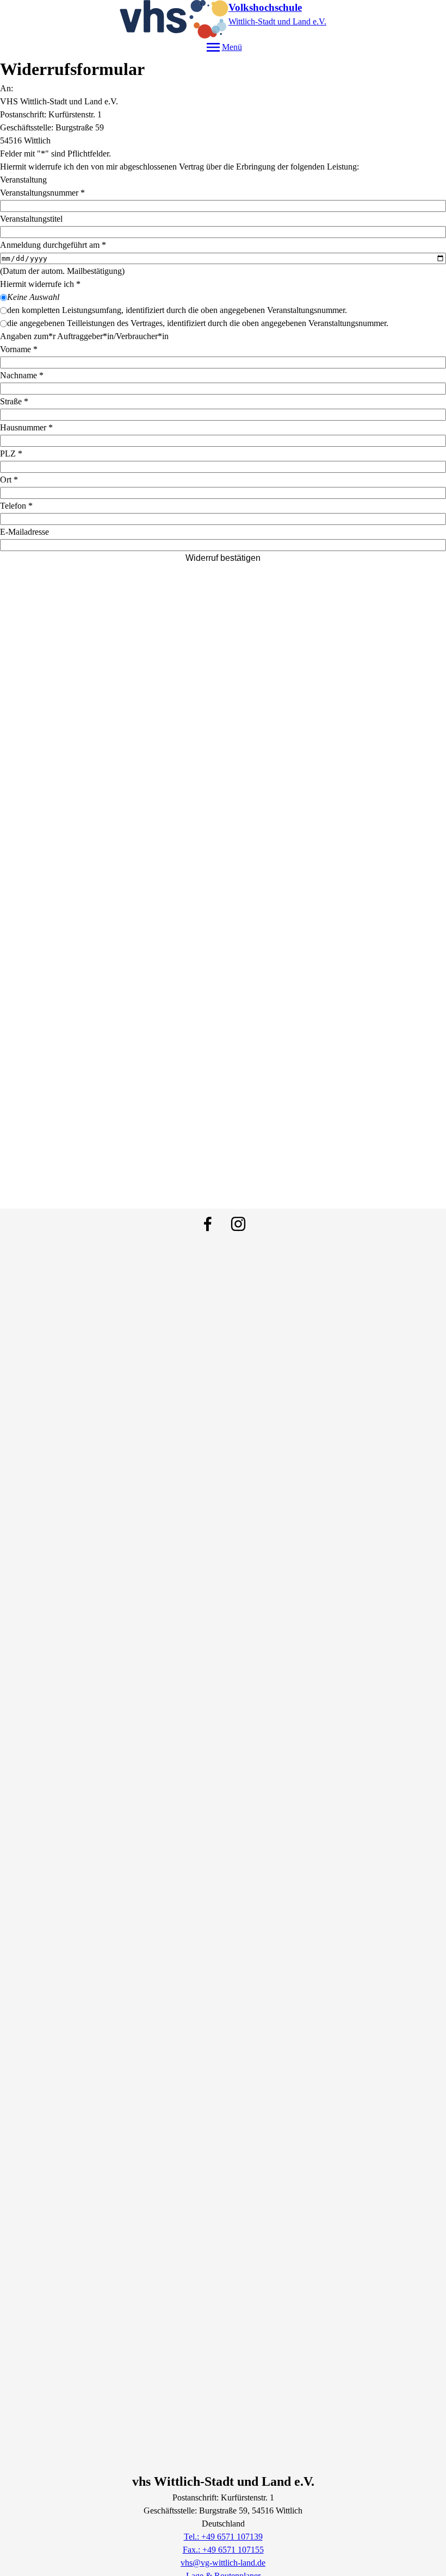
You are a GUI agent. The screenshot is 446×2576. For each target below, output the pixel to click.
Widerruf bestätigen (223, 558)
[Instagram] (238, 1224)
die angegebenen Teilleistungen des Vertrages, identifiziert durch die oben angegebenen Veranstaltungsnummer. (198, 323)
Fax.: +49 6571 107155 (223, 2550)
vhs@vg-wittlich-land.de (223, 2563)
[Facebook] (208, 1224)
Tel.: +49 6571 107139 (223, 2537)
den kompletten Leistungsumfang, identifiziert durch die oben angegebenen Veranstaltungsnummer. (177, 310)
